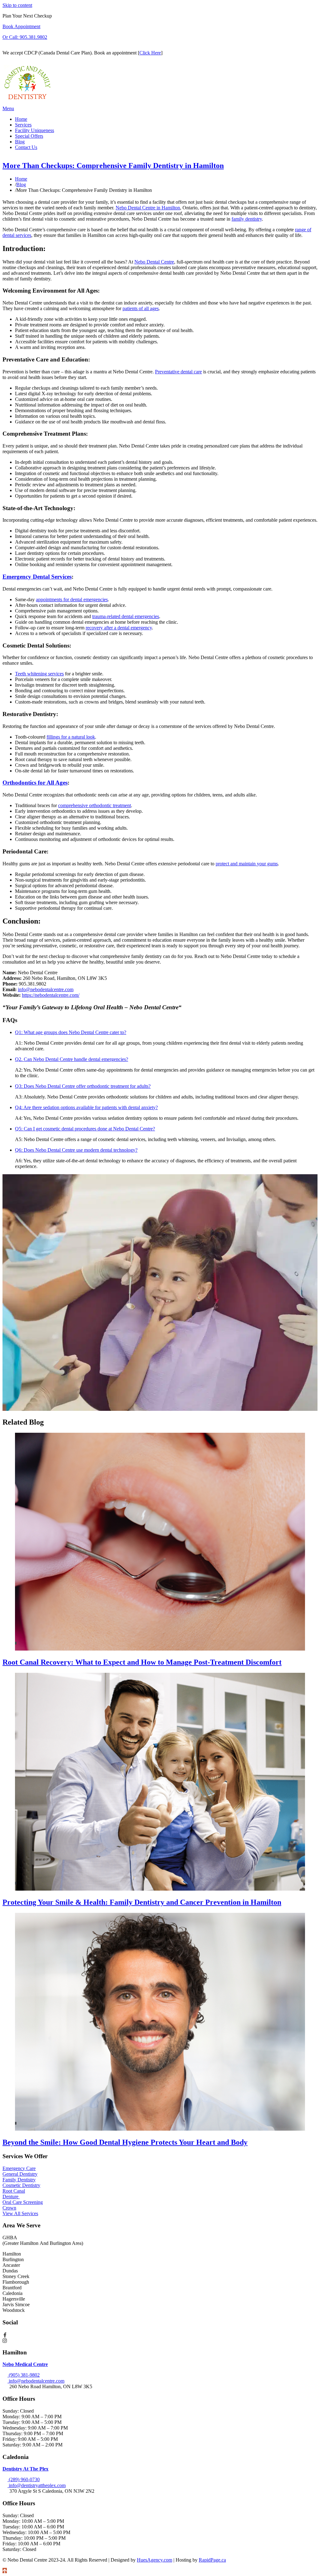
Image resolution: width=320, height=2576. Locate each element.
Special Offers (29, 136)
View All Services (20, 2213)
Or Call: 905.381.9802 (25, 37)
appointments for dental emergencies (72, 599)
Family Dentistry (19, 2180)
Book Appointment (21, 26)
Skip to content (17, 5)
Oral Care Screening (23, 2202)
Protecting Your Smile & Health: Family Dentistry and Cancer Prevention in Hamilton (142, 1902)
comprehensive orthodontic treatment (95, 805)
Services (23, 125)
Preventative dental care (178, 372)
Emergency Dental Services (37, 577)
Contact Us (26, 147)
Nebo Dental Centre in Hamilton (148, 208)
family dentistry (247, 219)
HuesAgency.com (155, 2560)
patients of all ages (141, 308)
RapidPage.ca (212, 2560)
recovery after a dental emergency (119, 628)
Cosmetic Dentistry (21, 2185)
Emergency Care (19, 2168)
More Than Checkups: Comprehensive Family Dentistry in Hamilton (113, 166)
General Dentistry (20, 2174)
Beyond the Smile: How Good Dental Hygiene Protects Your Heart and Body (125, 2142)
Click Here (150, 53)
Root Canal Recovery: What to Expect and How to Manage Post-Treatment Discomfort (142, 1662)
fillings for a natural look (71, 737)
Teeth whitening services (39, 674)
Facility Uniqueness (35, 130)
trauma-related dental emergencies (126, 616)
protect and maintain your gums (247, 864)
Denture (11, 2197)
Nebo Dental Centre (154, 262)
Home (21, 119)
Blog (20, 142)
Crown (9, 2208)
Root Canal (14, 2191)
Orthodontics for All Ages (35, 783)
